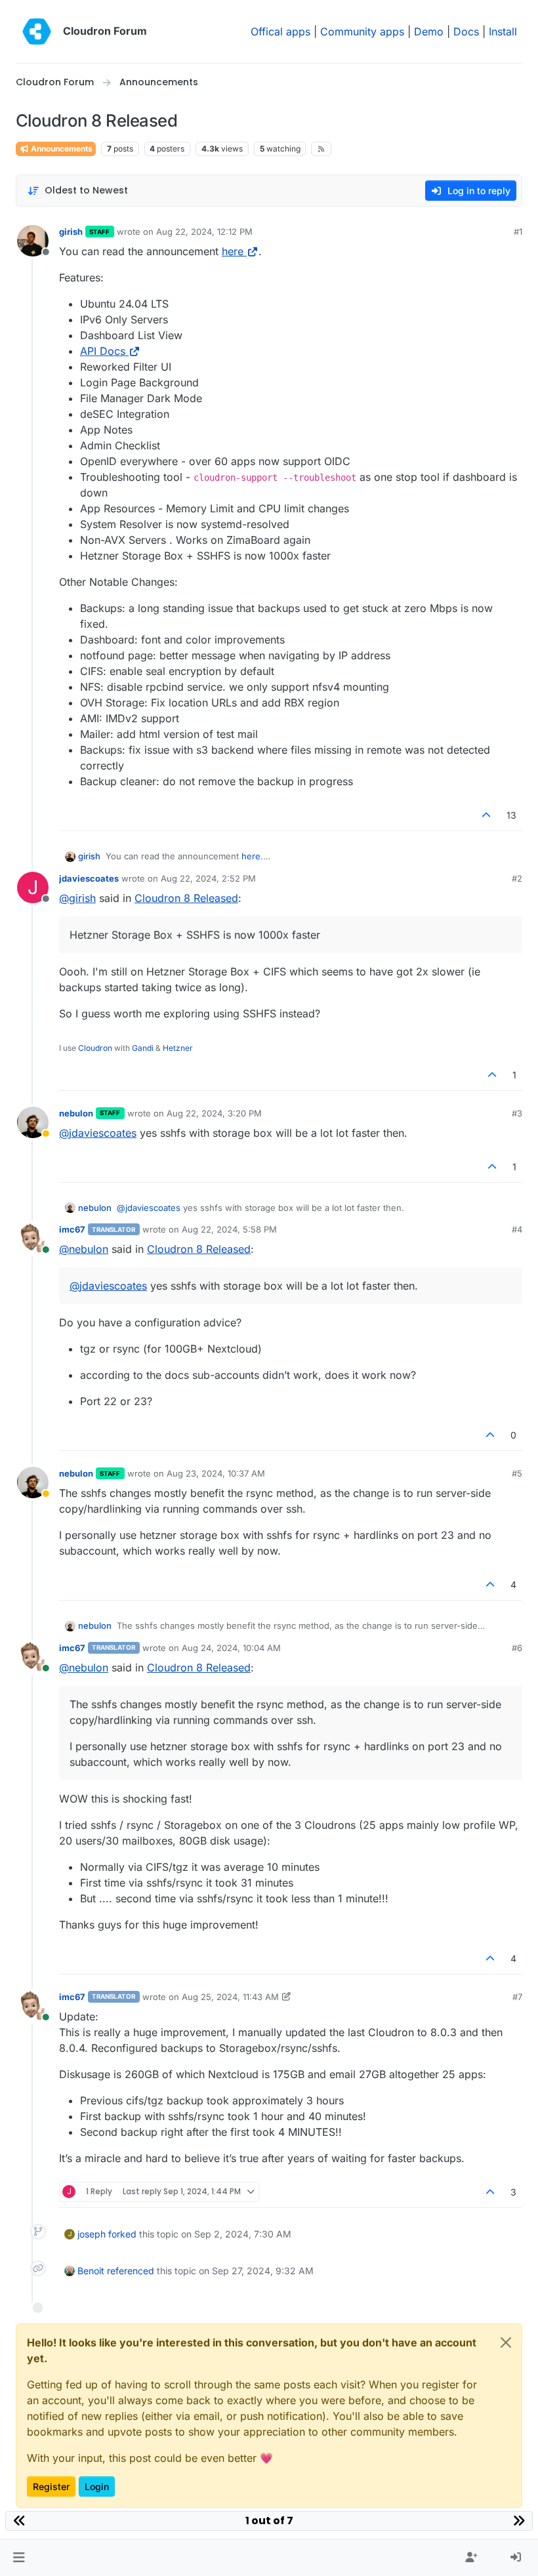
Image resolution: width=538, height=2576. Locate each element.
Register (51, 2486)
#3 (517, 1113)
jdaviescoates (89, 878)
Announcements (61, 149)
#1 (518, 232)
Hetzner (178, 1048)
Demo (429, 31)
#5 (517, 1473)
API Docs (103, 351)
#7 (517, 1997)
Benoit (91, 2271)
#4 (517, 1229)
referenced (131, 2271)
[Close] (506, 2342)
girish (71, 232)
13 (511, 815)
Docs (466, 31)
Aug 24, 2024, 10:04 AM (231, 1648)
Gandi (143, 1048)
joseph (92, 2234)
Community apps (362, 31)
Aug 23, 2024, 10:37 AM (216, 1473)
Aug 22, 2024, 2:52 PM (208, 878)
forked (122, 2234)
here (233, 251)
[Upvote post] (487, 815)
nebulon (76, 1113)
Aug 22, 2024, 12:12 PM (204, 232)
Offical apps (280, 31)
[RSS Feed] (321, 149)
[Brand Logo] (37, 31)
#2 (517, 878)
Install (503, 31)
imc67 (72, 1229)
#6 (517, 1648)
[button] (19, 2558)
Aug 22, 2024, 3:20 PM (214, 1113)
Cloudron (95, 1048)
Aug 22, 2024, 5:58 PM (229, 1229)
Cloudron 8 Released (186, 898)
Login (97, 2486)
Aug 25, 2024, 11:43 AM (230, 1997)
